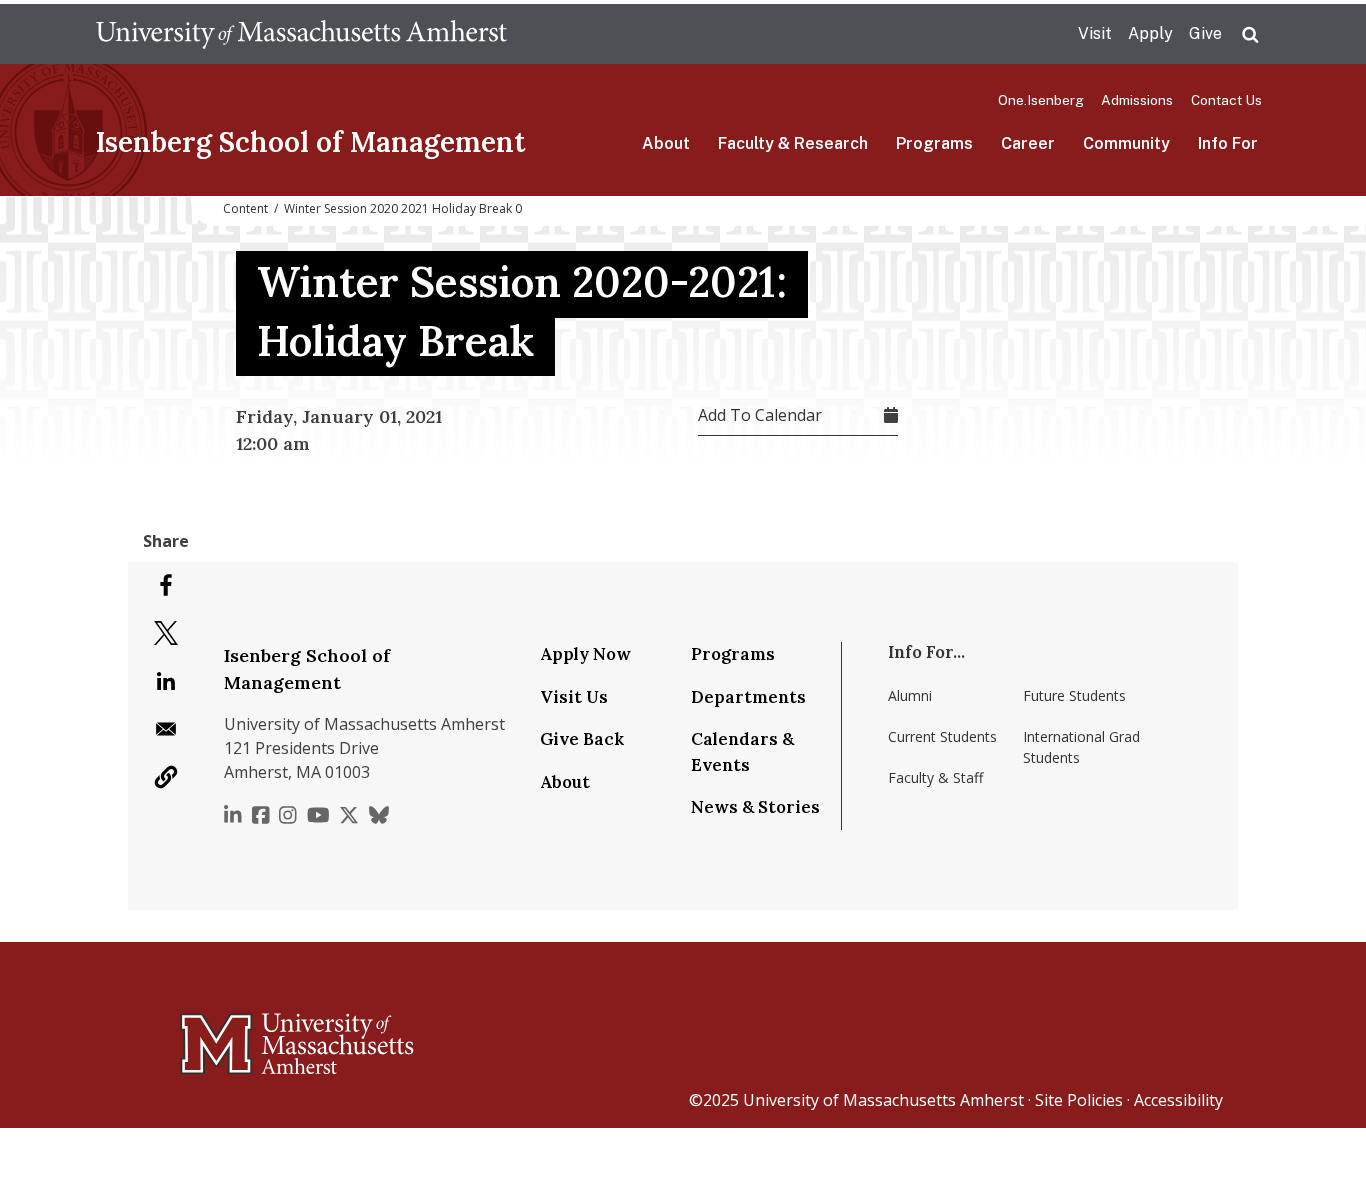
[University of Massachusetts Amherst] (218, 1035)
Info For (1228, 143)
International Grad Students (1081, 747)
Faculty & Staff (935, 777)
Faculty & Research (793, 143)
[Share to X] (166, 633)
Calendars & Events (742, 752)
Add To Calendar (760, 415)
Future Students (1074, 695)
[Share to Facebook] (166, 585)
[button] (166, 777)
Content (245, 208)
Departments (748, 697)
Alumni (910, 695)
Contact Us (1226, 100)
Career (1028, 143)
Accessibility (1178, 1100)
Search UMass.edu (1250, 35)
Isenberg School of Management (310, 142)
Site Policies (1079, 1100)
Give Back (582, 739)
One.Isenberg (1041, 100)
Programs (934, 143)
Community (1126, 143)
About (666, 143)
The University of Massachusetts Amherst (301, 34)
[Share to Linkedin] (166, 681)
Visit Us (574, 697)
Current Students (942, 736)
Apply (1150, 33)
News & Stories (755, 807)
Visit (1095, 33)
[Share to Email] (166, 729)
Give (1205, 33)
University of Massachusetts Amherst (883, 1100)
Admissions (1137, 100)
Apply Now (585, 654)
